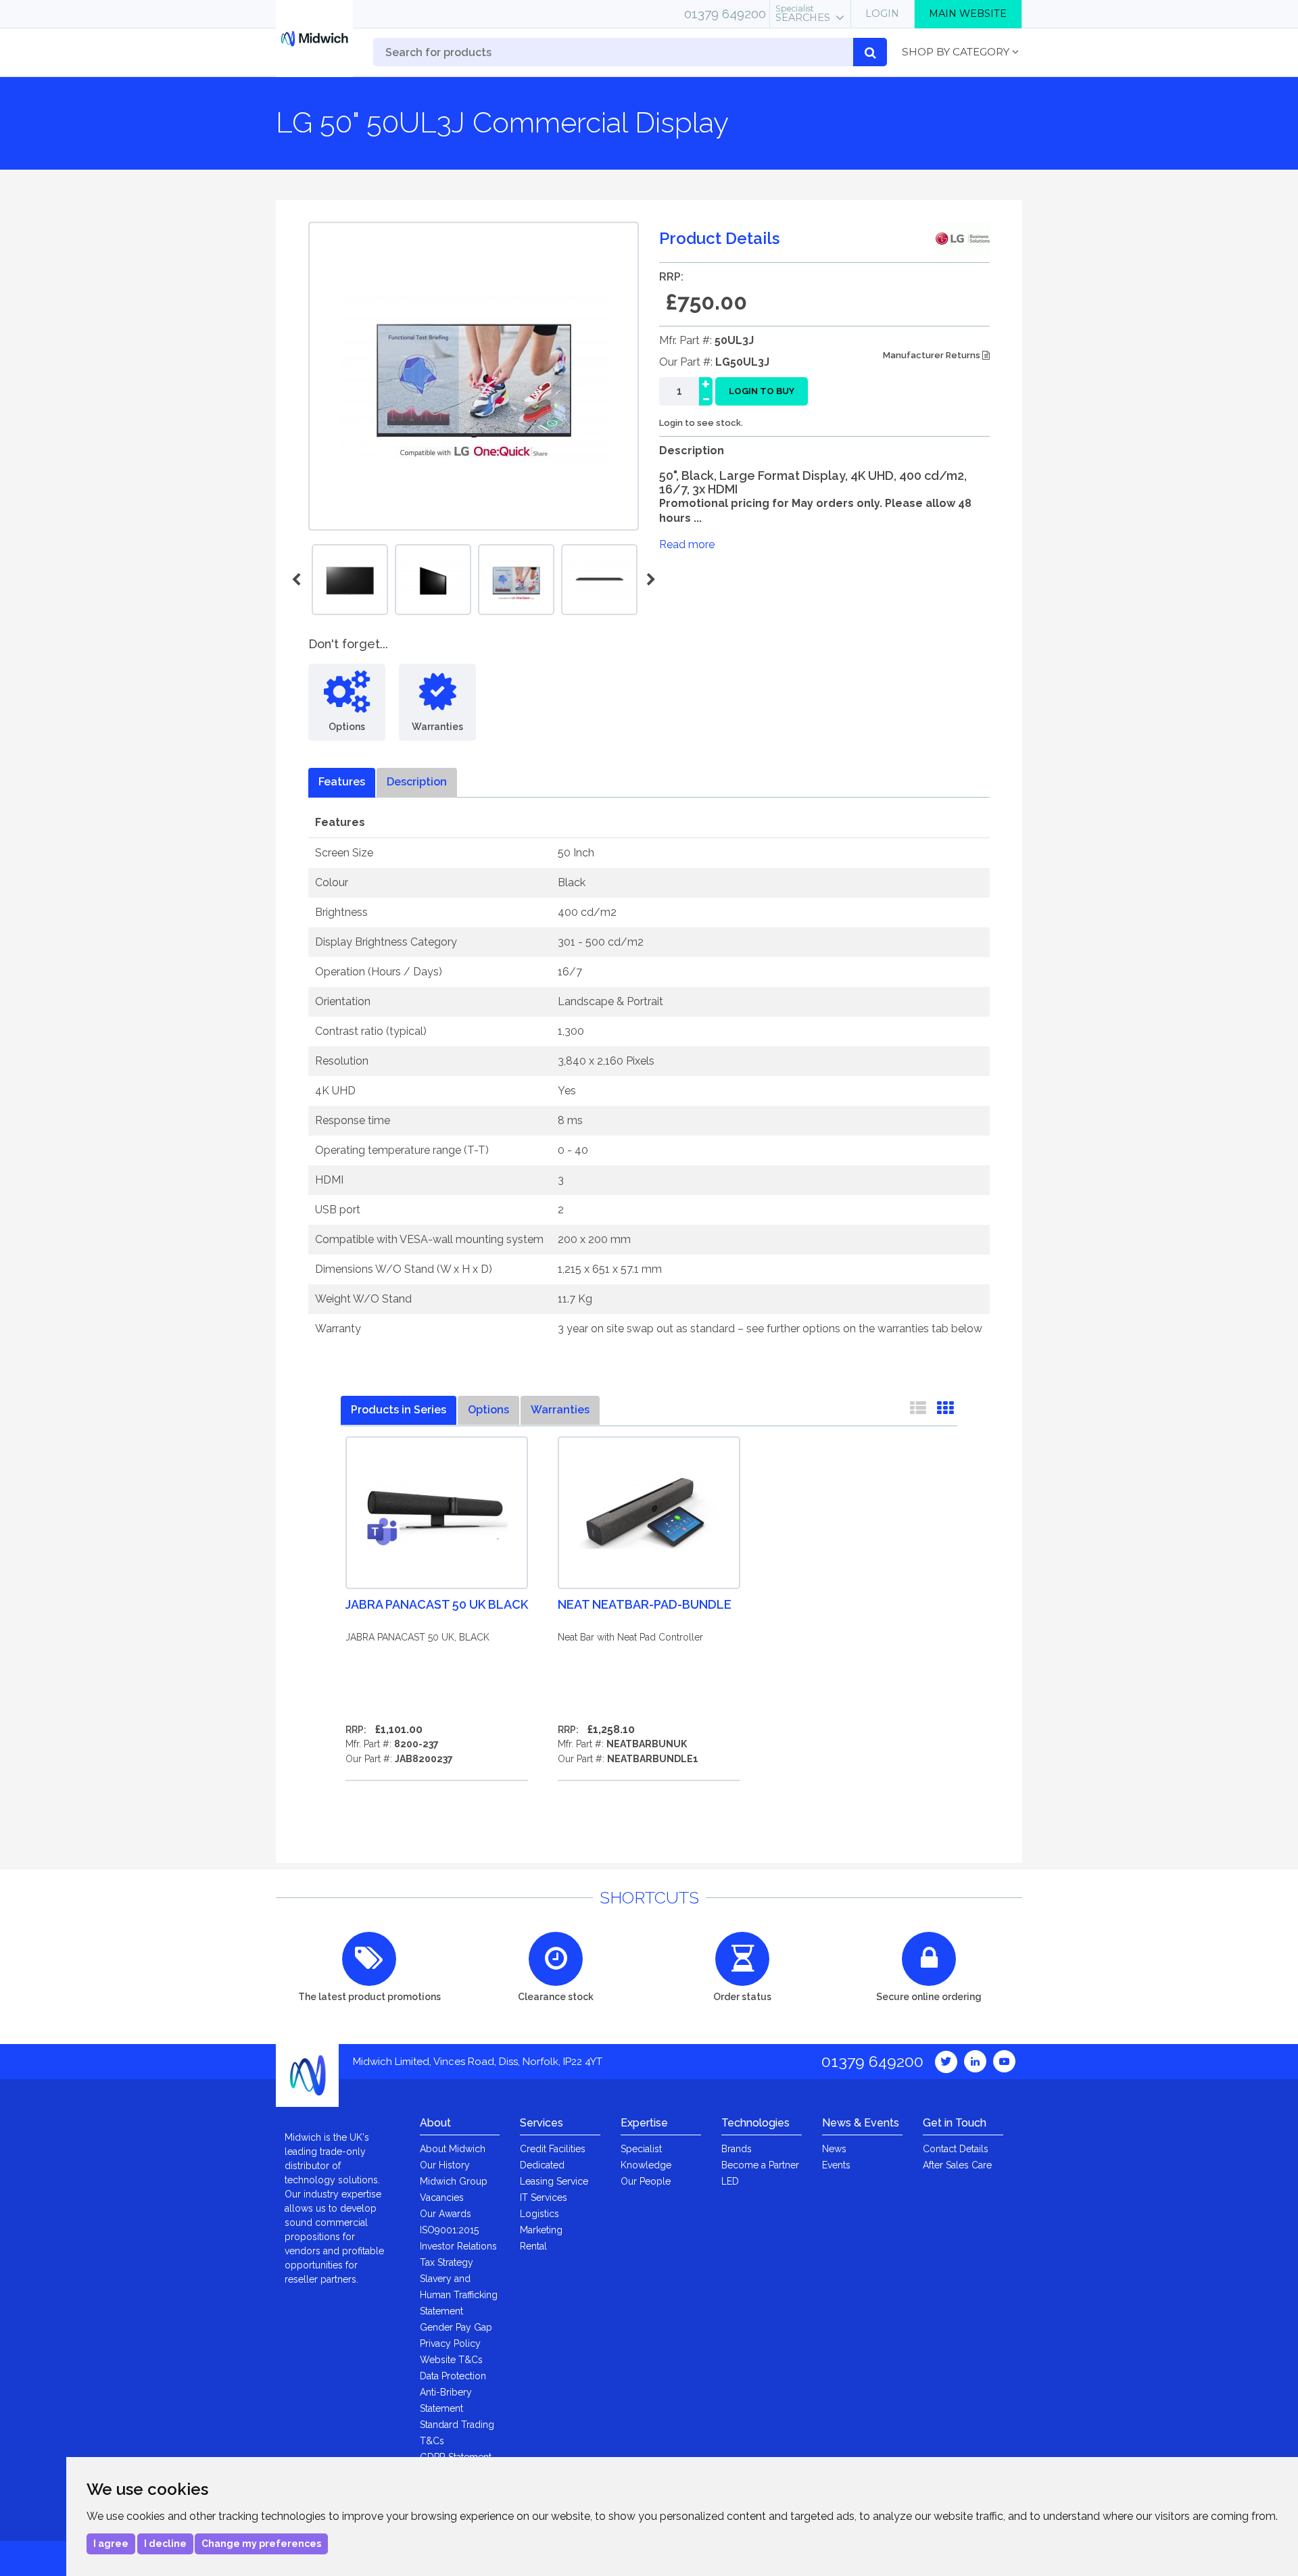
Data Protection (453, 2376)
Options (488, 1410)
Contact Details (956, 2149)
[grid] (945, 1411)
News (834, 2149)
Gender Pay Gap (456, 2327)
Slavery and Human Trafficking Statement (459, 2295)
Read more (687, 544)
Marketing (541, 2230)
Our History (445, 2165)
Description (417, 782)
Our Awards (446, 2214)
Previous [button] (298, 580)
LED (730, 2181)
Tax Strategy (447, 2262)
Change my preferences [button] (261, 2544)
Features (342, 782)
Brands (737, 2149)
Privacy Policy (450, 2343)
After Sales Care (957, 2165)
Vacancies (442, 2197)
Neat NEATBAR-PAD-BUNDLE (645, 1604)
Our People (646, 2181)
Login (882, 14)
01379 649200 (725, 14)
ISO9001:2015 (449, 2230)
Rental (533, 2246)
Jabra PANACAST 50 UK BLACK (437, 1604)
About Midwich (453, 2149)
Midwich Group (454, 2181)
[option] (516, 580)
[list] (918, 1411)
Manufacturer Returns (933, 355)
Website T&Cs (451, 2360)
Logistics (539, 2214)
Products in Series (399, 1410)
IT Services (544, 2197)
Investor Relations (458, 2246)
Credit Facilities (553, 2149)
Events (836, 2165)
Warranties (560, 1410)
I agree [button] (111, 2544)
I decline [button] (165, 2544)
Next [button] (649, 580)
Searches (803, 14)
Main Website (968, 14)
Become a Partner (760, 2165)
